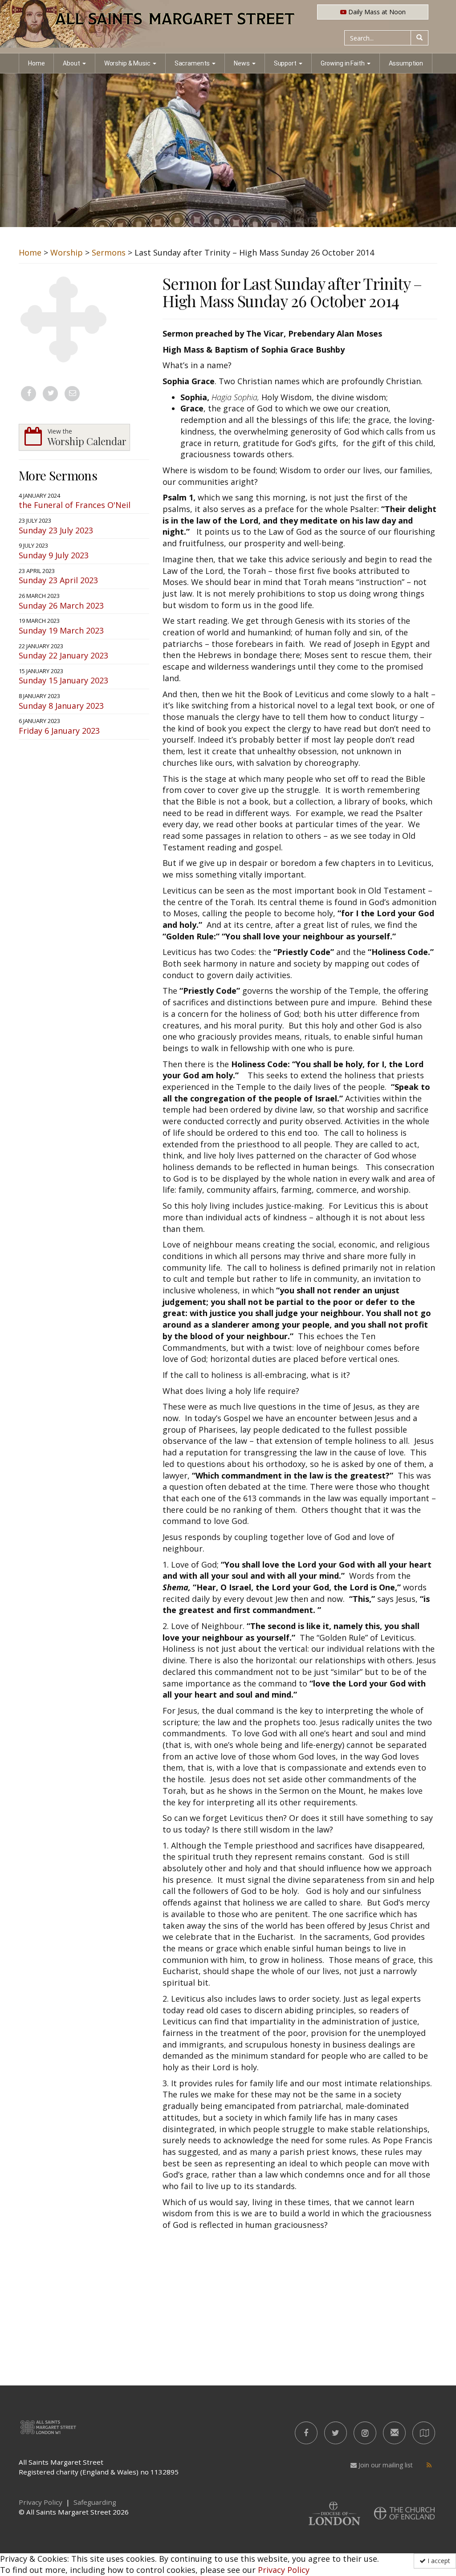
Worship (67, 252)
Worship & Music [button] (127, 63)
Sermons (109, 252)
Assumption (406, 63)
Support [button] (285, 63)
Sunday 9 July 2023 (54, 555)
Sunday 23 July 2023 (56, 530)
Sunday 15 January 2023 (63, 680)
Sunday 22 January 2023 (63, 655)
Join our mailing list (385, 2465)
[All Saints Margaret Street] (228, 27)
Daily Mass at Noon (376, 12)
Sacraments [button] (192, 63)
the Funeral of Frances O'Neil (75, 505)
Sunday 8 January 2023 (61, 706)
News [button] (242, 63)
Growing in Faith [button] (343, 63)
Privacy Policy (284, 2570)
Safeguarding (95, 2502)
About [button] (71, 63)
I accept (438, 2561)
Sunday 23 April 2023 (58, 580)
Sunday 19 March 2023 (61, 630)
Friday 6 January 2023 (59, 731)
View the (87, 437)
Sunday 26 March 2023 (61, 605)
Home (36, 63)
